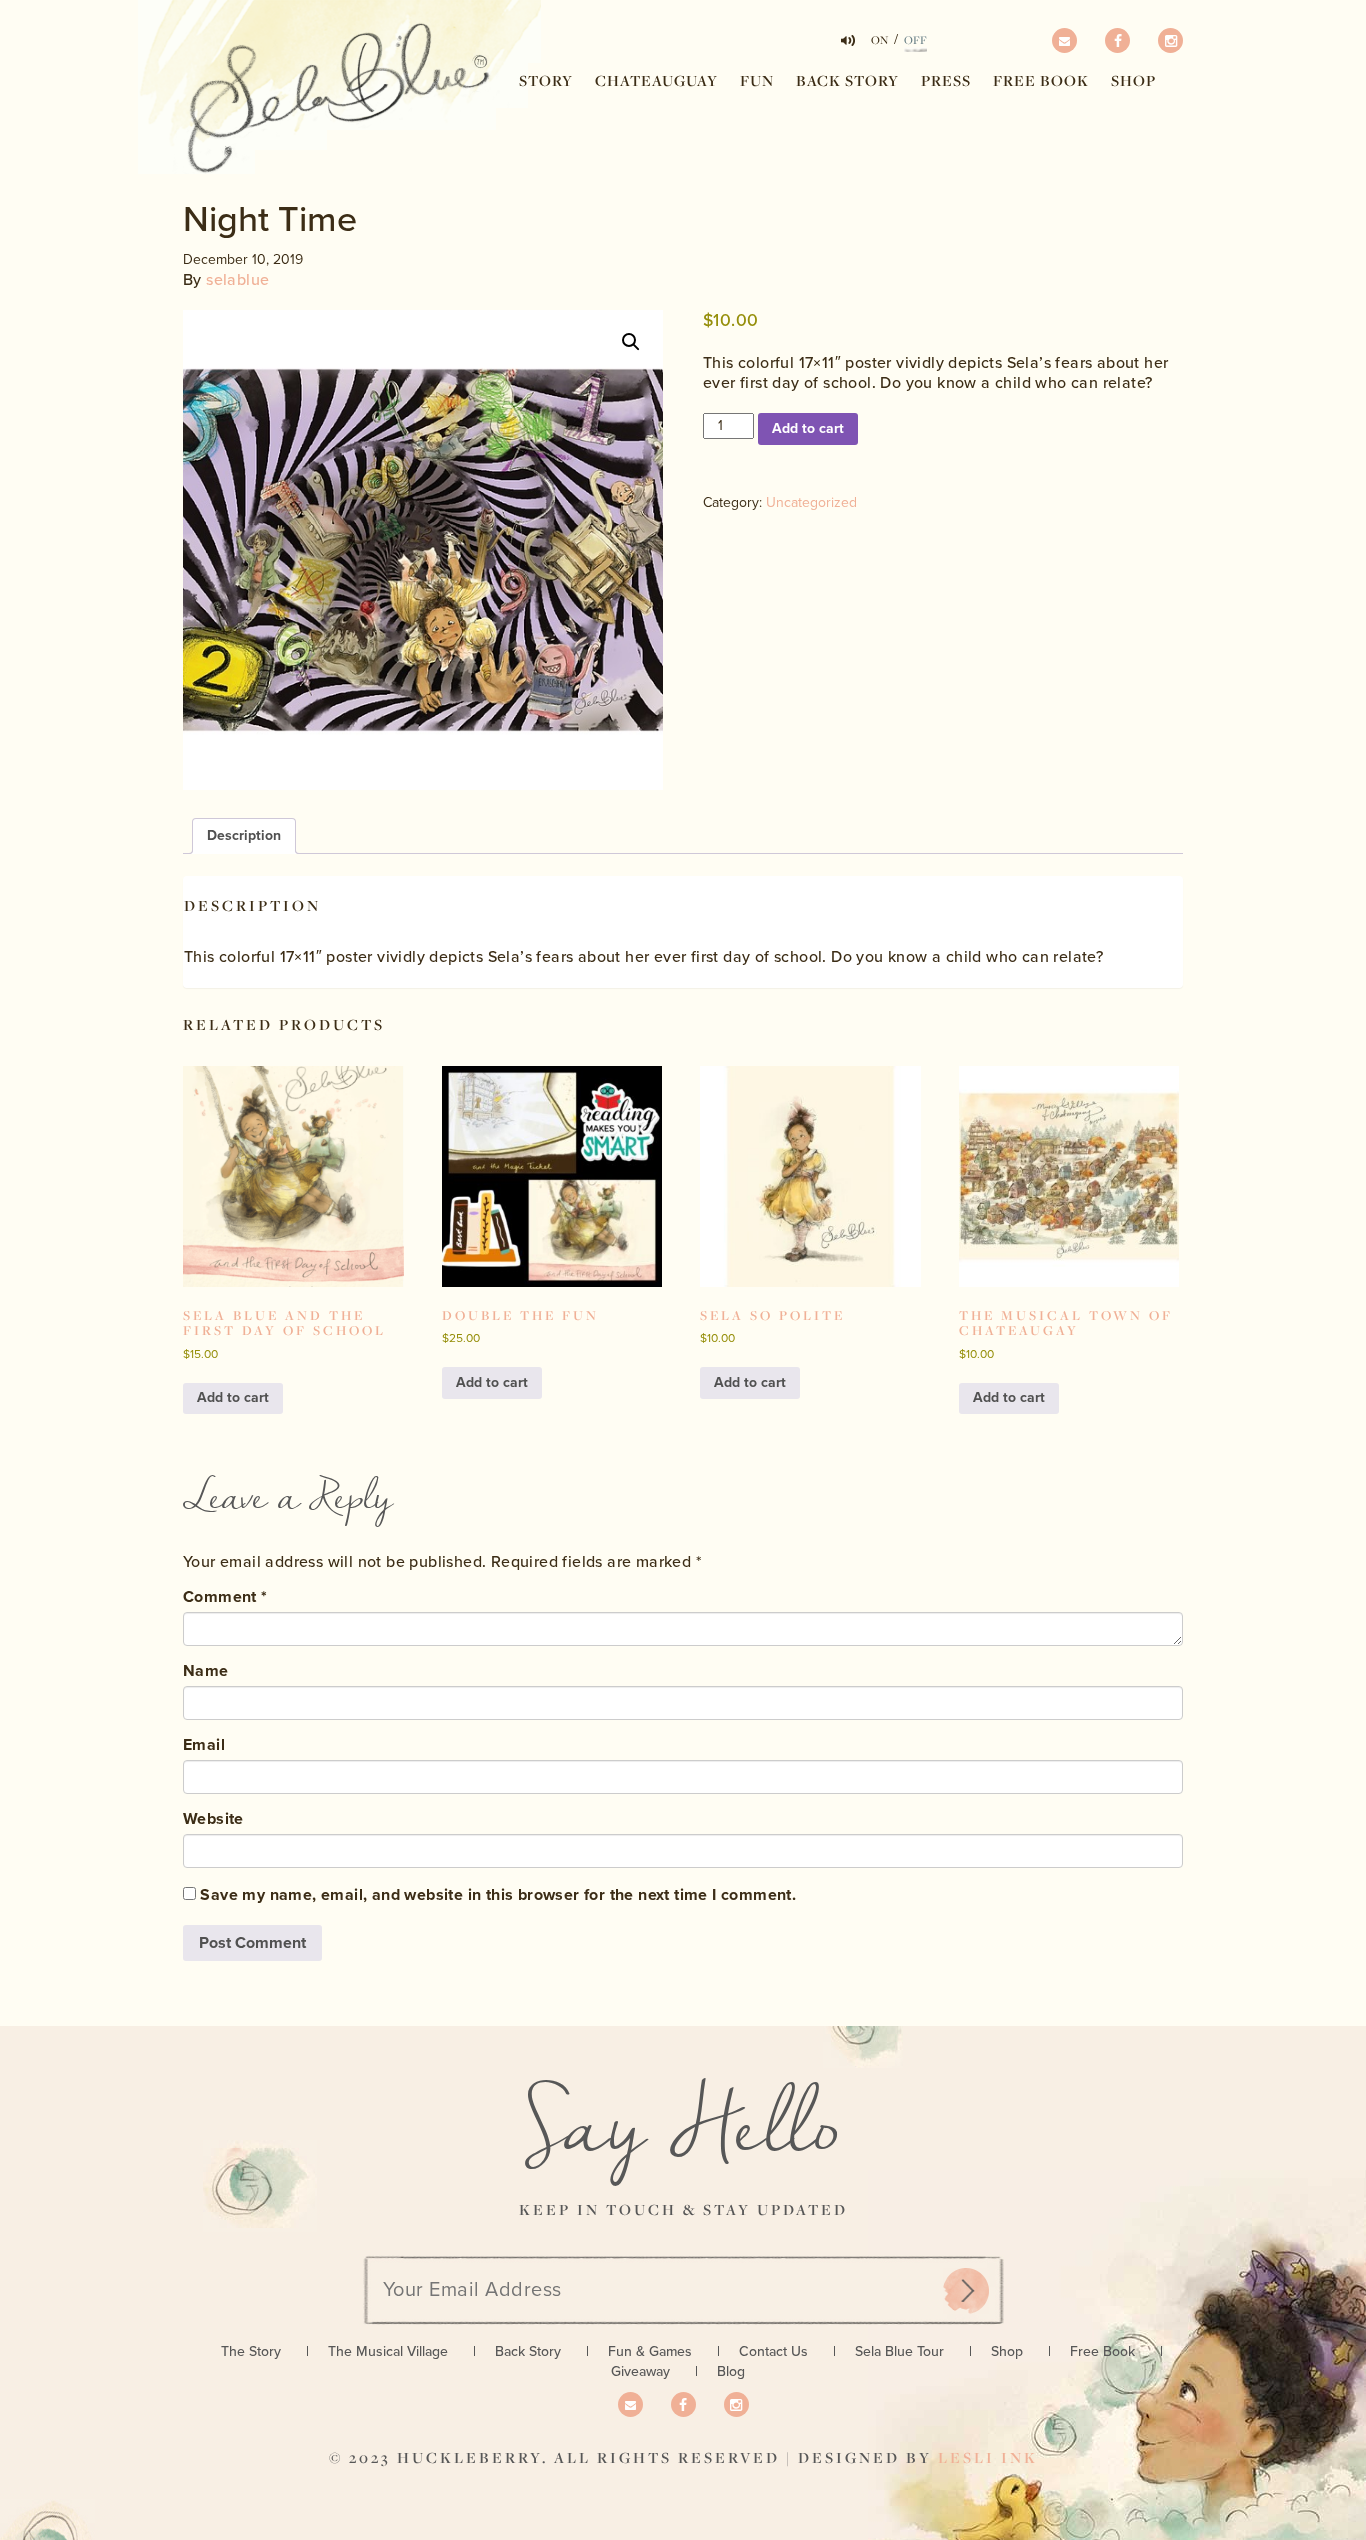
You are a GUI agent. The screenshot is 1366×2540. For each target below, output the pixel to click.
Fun (757, 80)
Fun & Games (650, 2351)
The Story (251, 2351)
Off (915, 40)
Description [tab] (244, 835)
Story (546, 80)
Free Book (1041, 80)
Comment (225, 1597)
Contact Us (773, 2351)
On (879, 40)
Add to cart (808, 428)
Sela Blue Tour (899, 2351)
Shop (1133, 80)
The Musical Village (388, 2351)
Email (204, 1745)
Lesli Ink (988, 2457)
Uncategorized (811, 502)
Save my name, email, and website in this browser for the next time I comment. (498, 1895)
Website (213, 1819)
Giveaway (640, 2371)
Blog (731, 2371)
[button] (631, 342)
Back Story (847, 80)
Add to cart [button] (233, 1397)
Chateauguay (656, 80)
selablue (237, 280)
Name (206, 1671)
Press (946, 80)
